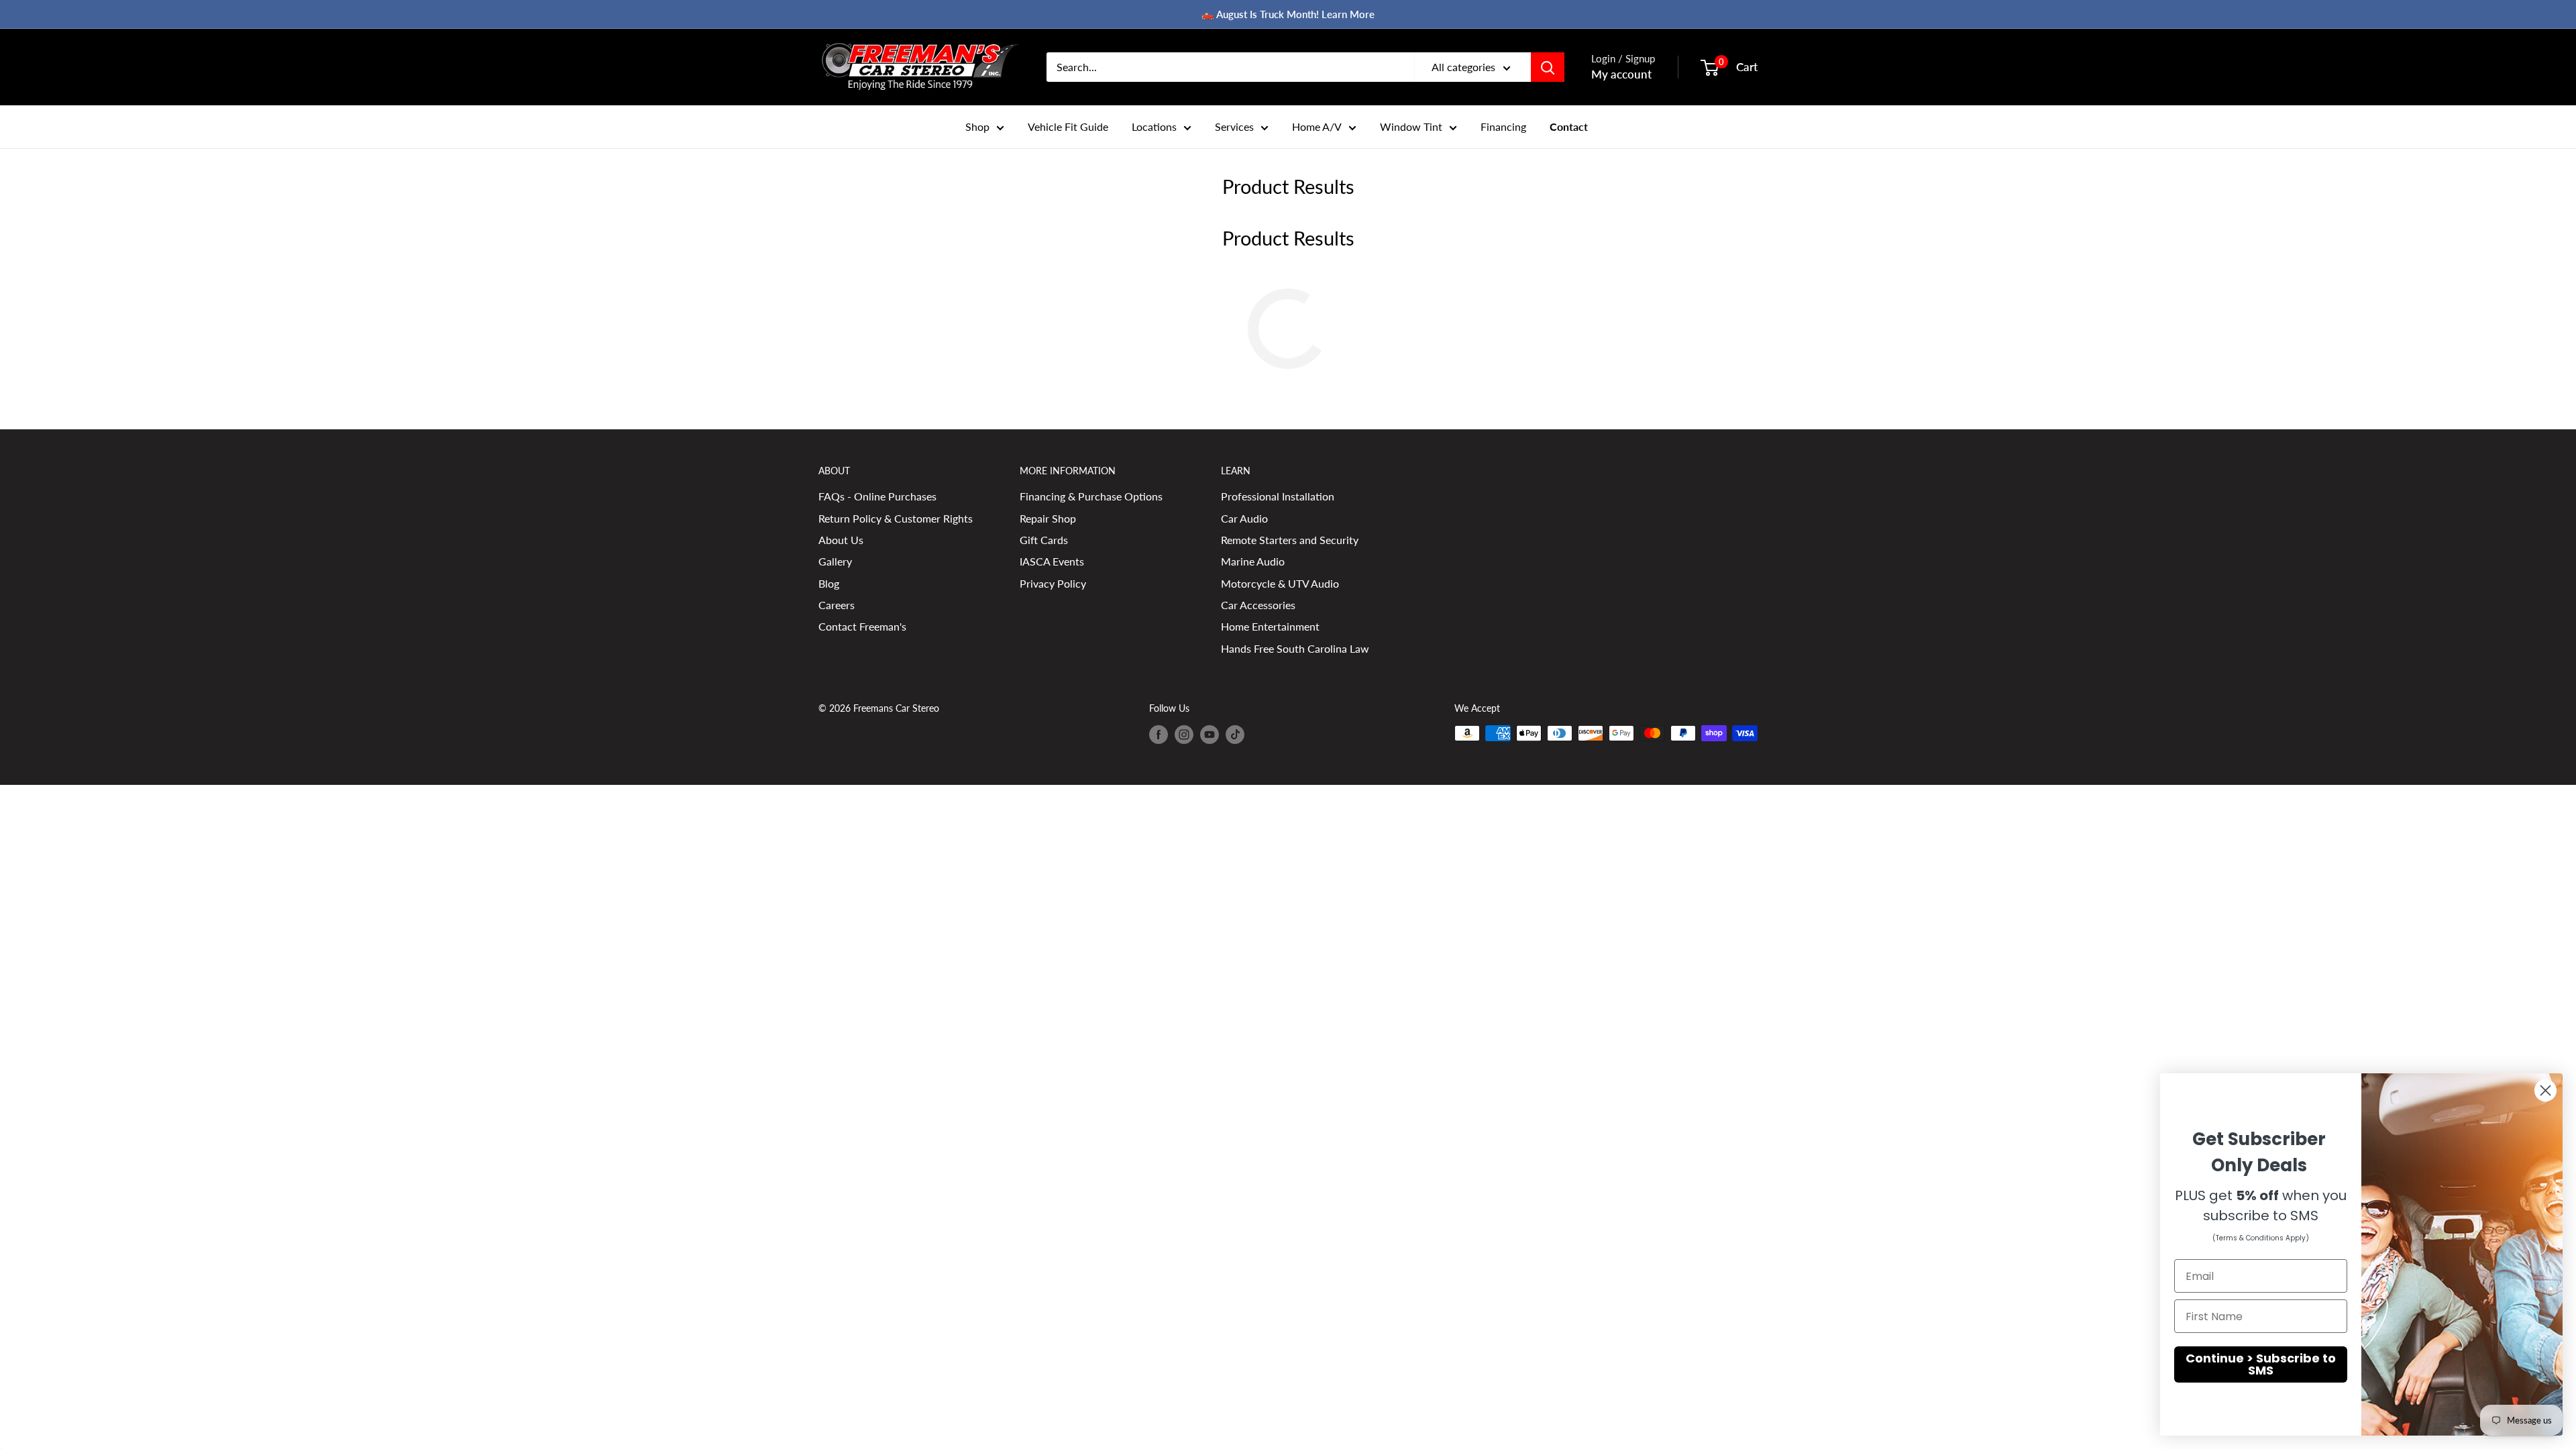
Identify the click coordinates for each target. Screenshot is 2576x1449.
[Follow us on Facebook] (1159, 735)
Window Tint (1411, 126)
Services (1234, 126)
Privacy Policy (1053, 583)
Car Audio (1244, 518)
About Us (841, 540)
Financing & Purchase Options (1091, 496)
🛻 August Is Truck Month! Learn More (1288, 14)
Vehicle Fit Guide (1068, 126)
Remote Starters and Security (1290, 540)
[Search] (1548, 67)
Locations (1154, 126)
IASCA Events (1052, 561)
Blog (829, 583)
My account (1621, 74)
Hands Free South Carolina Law (1295, 648)
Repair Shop (1048, 518)
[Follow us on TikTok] (1235, 735)
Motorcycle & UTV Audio (1280, 583)
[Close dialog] (2545, 1090)
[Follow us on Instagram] (1184, 735)
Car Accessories (1258, 605)
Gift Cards (1044, 540)
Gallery (835, 561)
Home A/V (1317, 126)
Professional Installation (1278, 496)
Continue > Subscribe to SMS (2261, 1364)
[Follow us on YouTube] (1210, 735)
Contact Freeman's (862, 626)
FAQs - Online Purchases (877, 496)
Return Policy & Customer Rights (896, 518)
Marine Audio (1253, 561)
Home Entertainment (1270, 626)
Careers (837, 605)
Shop (977, 126)
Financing (1503, 126)
